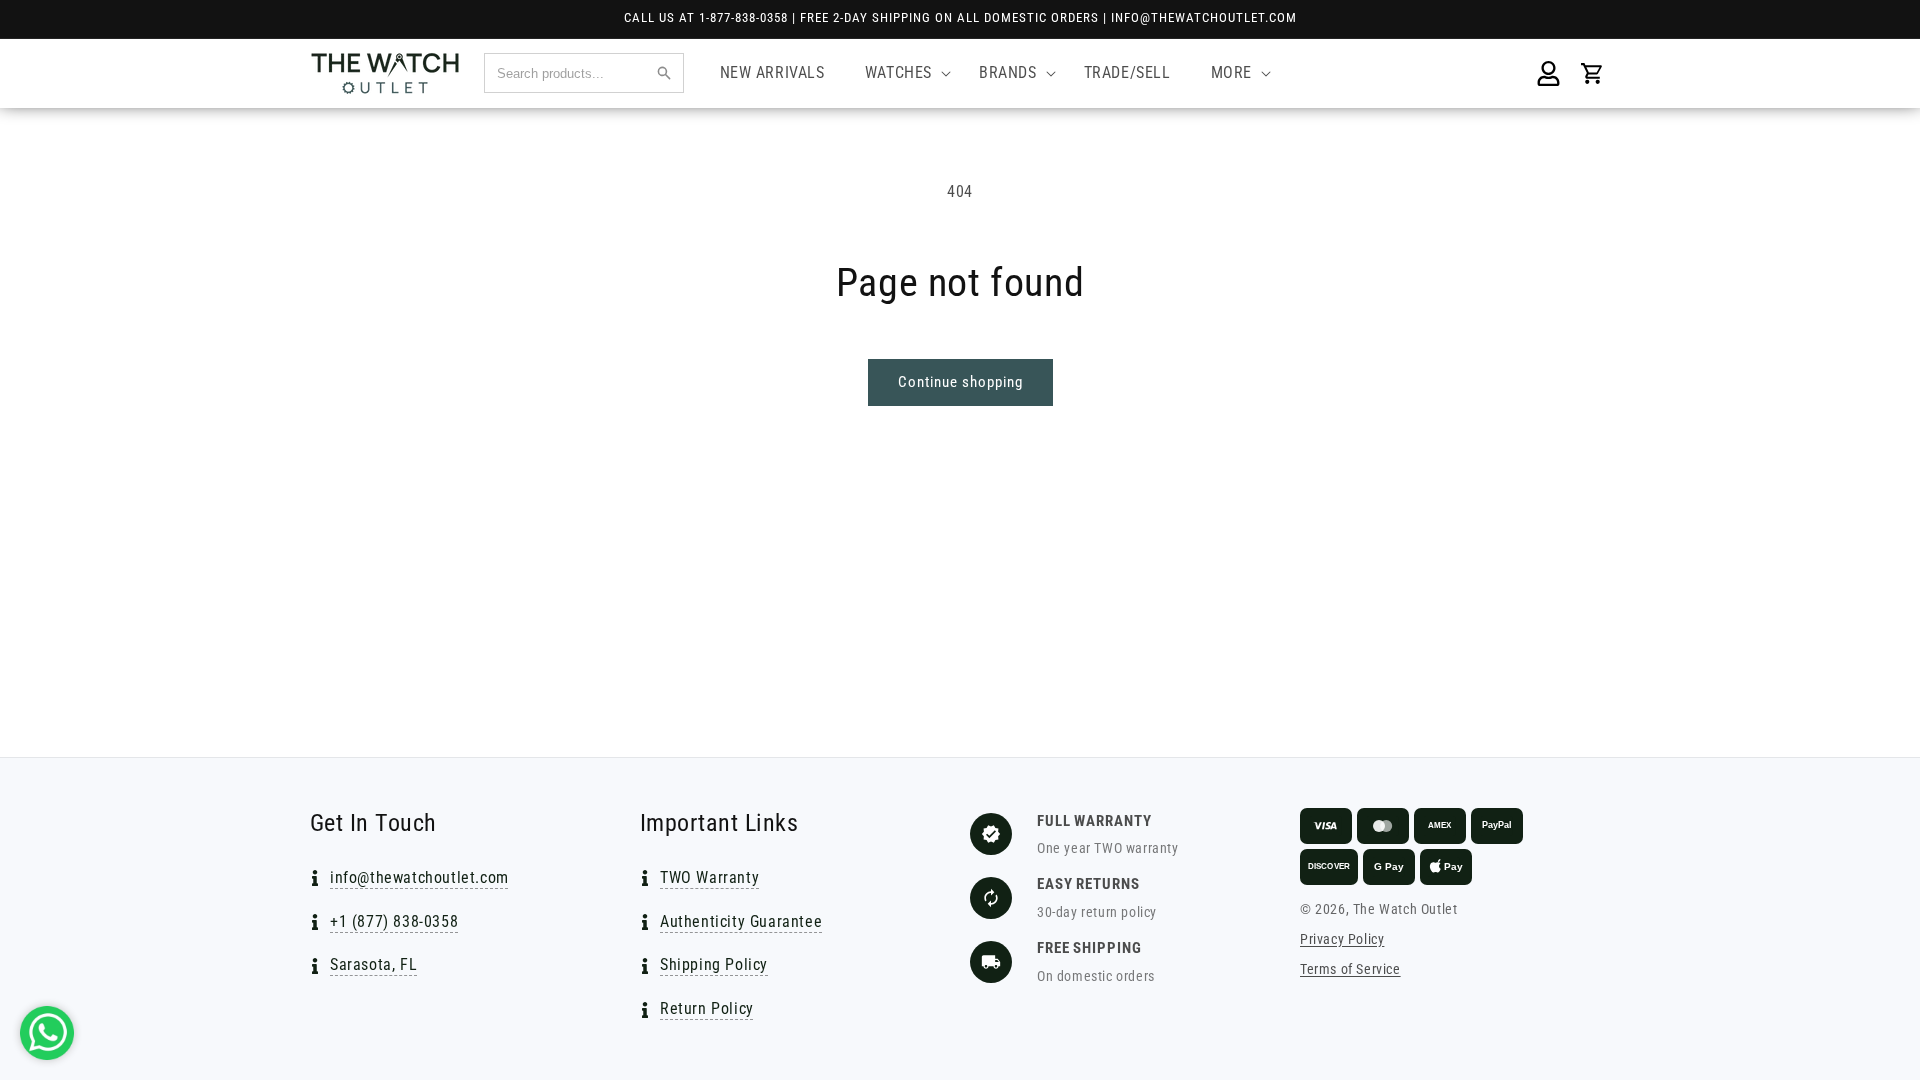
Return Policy (707, 1008)
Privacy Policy (1342, 939)
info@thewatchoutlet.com (419, 877)
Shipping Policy (714, 964)
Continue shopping (960, 382)
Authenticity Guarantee (741, 921)
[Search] (664, 73)
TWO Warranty (709, 877)
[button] (902, 73)
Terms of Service (1350, 969)
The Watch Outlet (1405, 909)
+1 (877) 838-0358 (394, 921)
